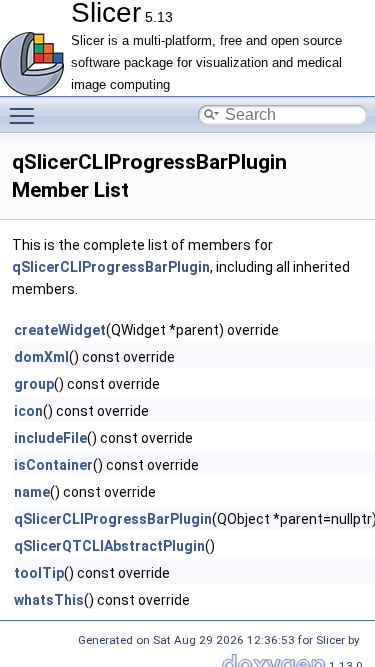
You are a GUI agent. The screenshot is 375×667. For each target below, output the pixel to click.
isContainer (53, 465)
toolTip (39, 573)
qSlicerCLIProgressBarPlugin (111, 267)
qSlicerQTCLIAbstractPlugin (109, 546)
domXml (41, 357)
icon (28, 411)
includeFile (50, 438)
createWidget (60, 330)
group (34, 384)
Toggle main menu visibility (26, 115)
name (32, 492)
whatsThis (49, 600)
